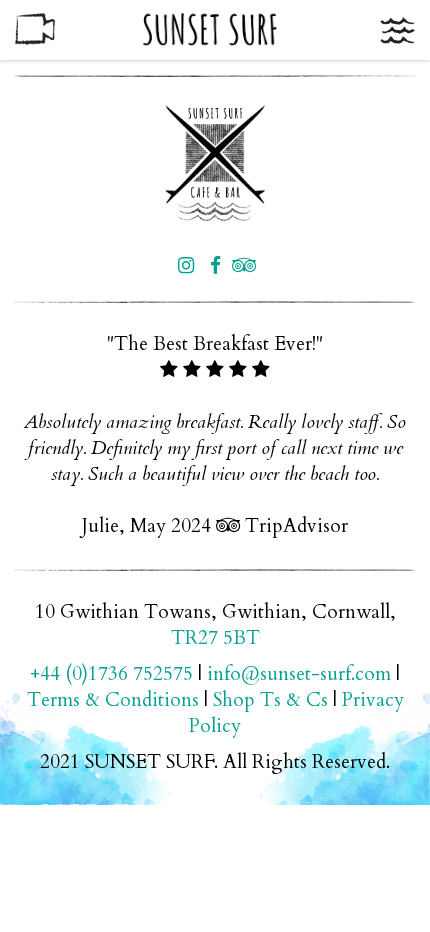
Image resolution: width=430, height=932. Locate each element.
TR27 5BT (215, 638)
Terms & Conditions (113, 700)
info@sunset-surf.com (299, 674)
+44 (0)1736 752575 (111, 674)
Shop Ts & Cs (270, 700)
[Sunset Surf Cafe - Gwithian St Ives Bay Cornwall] (215, 163)
